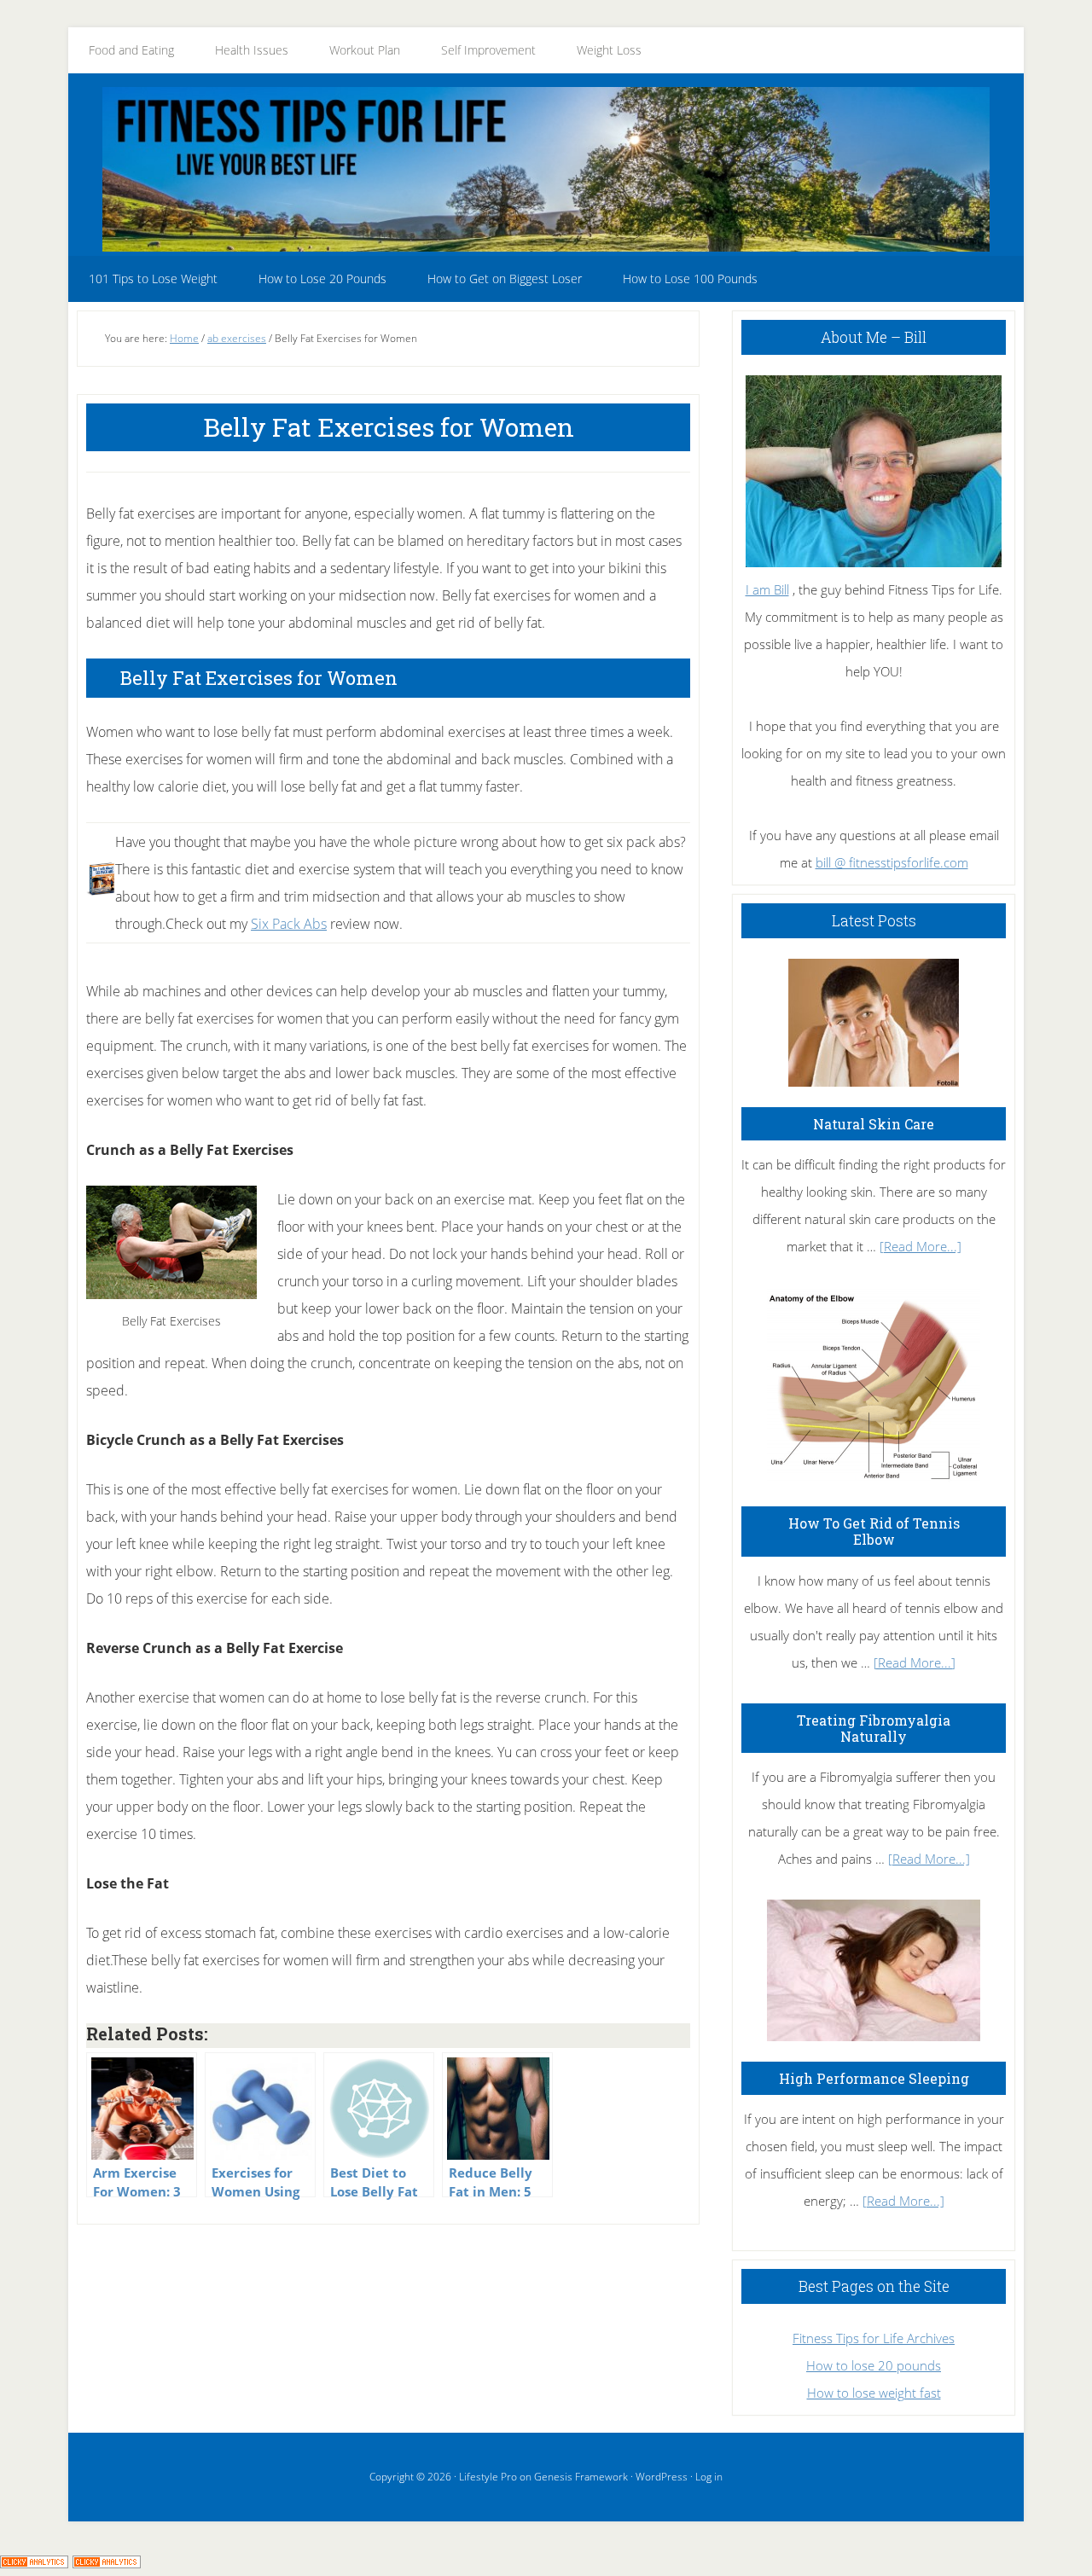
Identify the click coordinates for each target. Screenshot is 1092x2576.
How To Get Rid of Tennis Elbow (874, 1531)
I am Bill (767, 589)
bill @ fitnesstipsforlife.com (892, 862)
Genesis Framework (581, 2477)
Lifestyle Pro (488, 2477)
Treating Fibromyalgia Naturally (874, 1728)
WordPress (662, 2477)
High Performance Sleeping (874, 2078)
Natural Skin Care (874, 1124)
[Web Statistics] (107, 2562)
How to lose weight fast (874, 2393)
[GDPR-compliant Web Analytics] (34, 2562)
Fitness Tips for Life (546, 169)
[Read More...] (921, 1246)
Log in (709, 2477)
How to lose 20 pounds (874, 2365)
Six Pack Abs (289, 924)
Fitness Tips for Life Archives (874, 2338)
